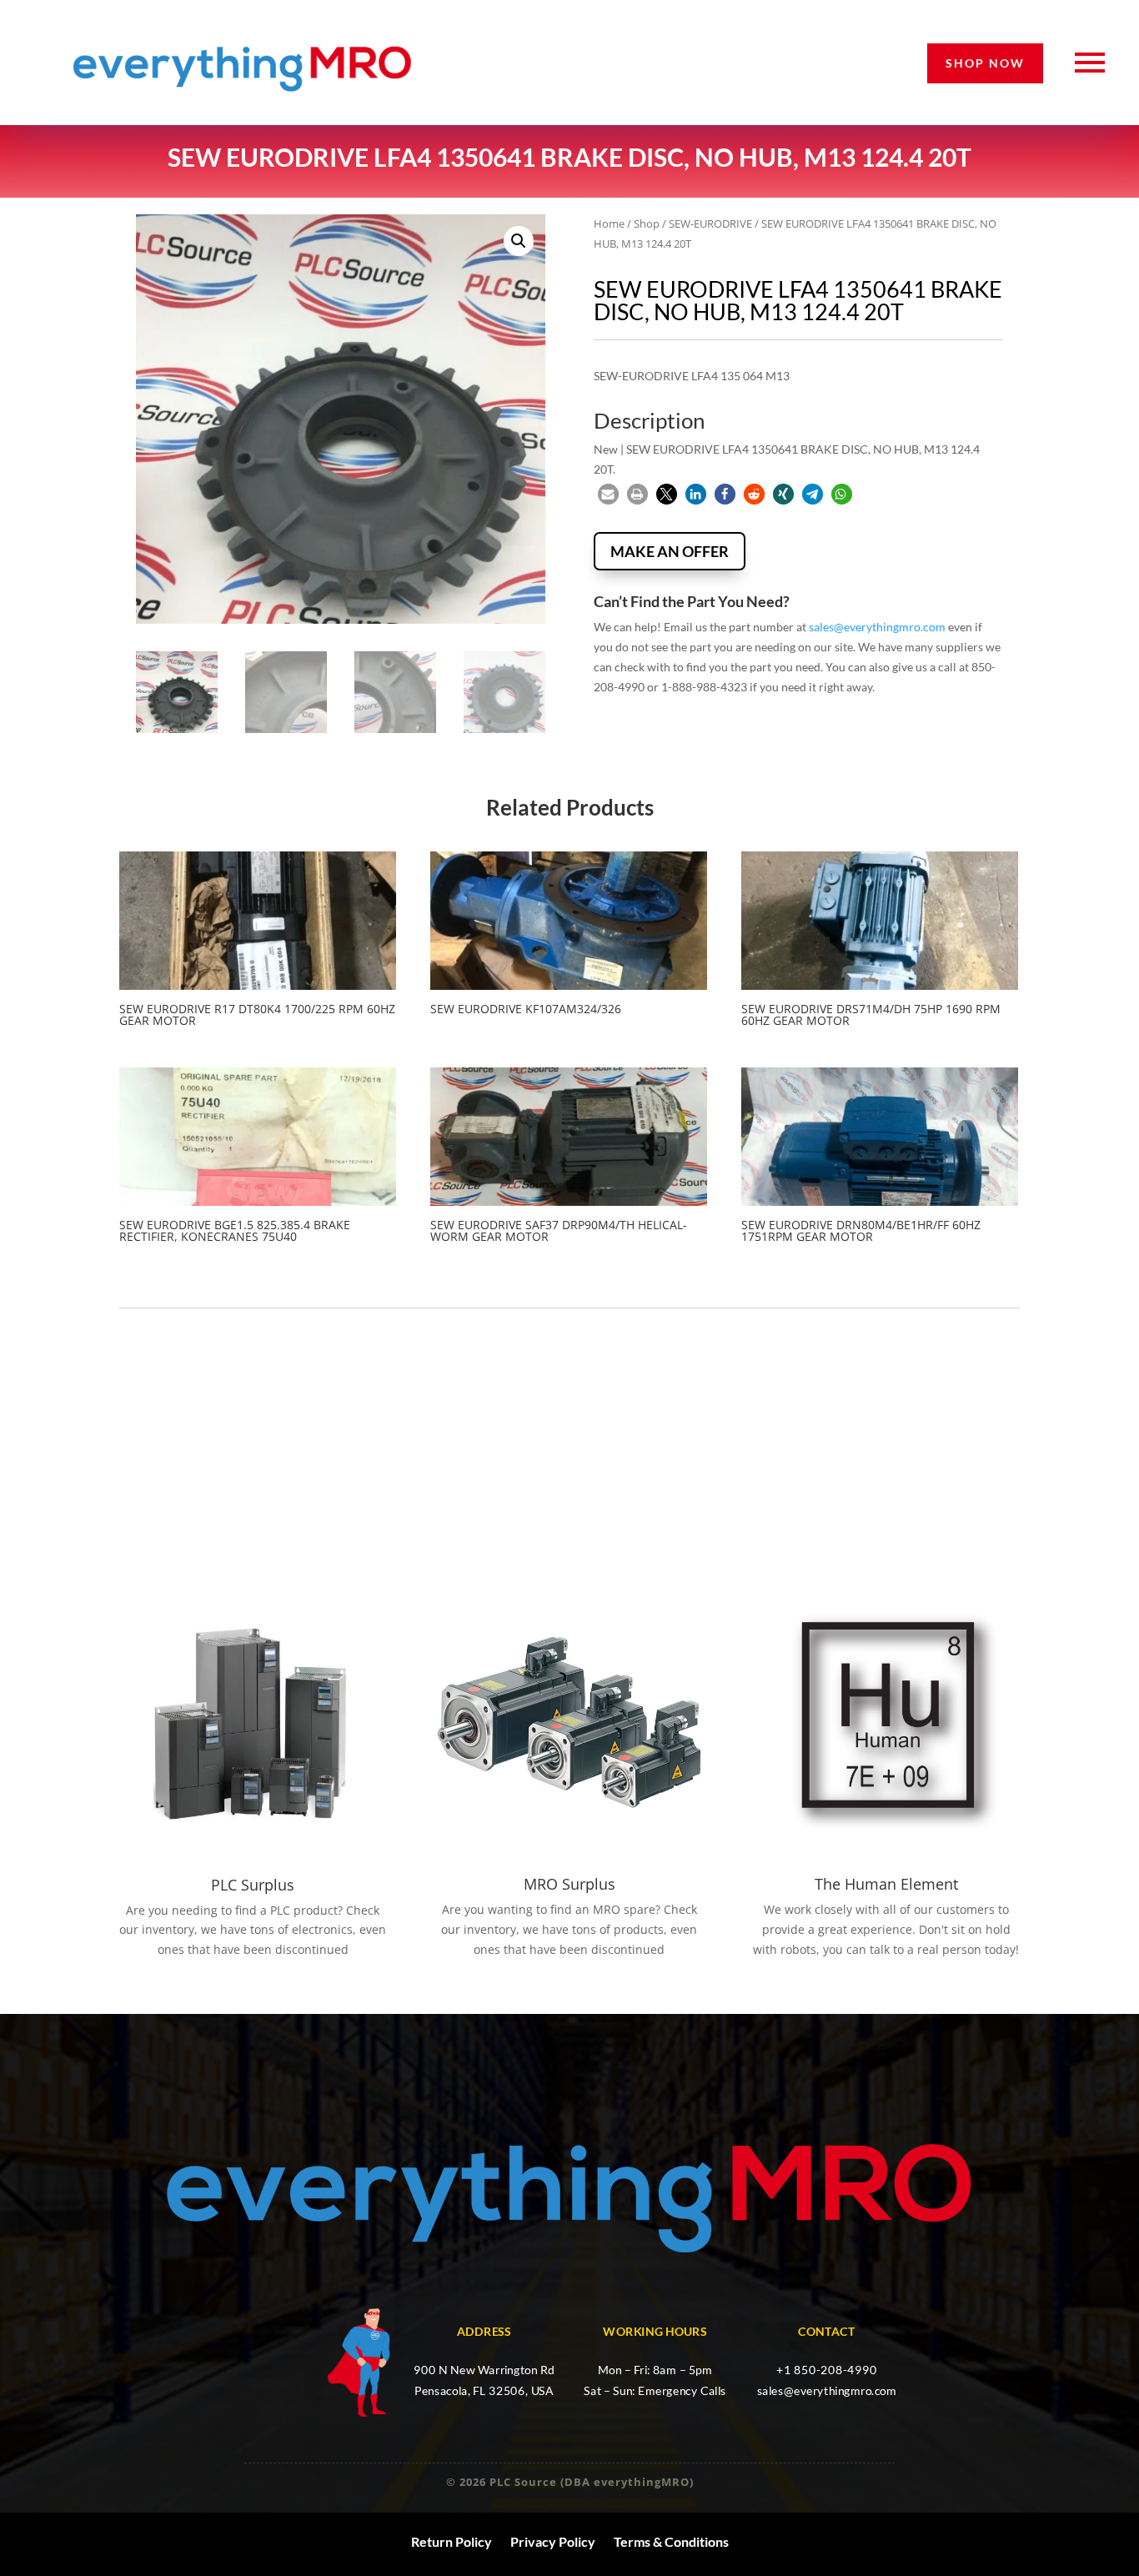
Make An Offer (670, 551)
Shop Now (985, 63)
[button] (519, 241)
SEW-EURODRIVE (710, 223)
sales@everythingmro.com (877, 627)
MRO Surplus (569, 1884)
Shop (647, 223)
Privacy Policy (553, 2542)
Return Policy (452, 2542)
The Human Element (886, 1884)
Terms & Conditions (671, 2542)
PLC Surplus (253, 1885)
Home (609, 223)
